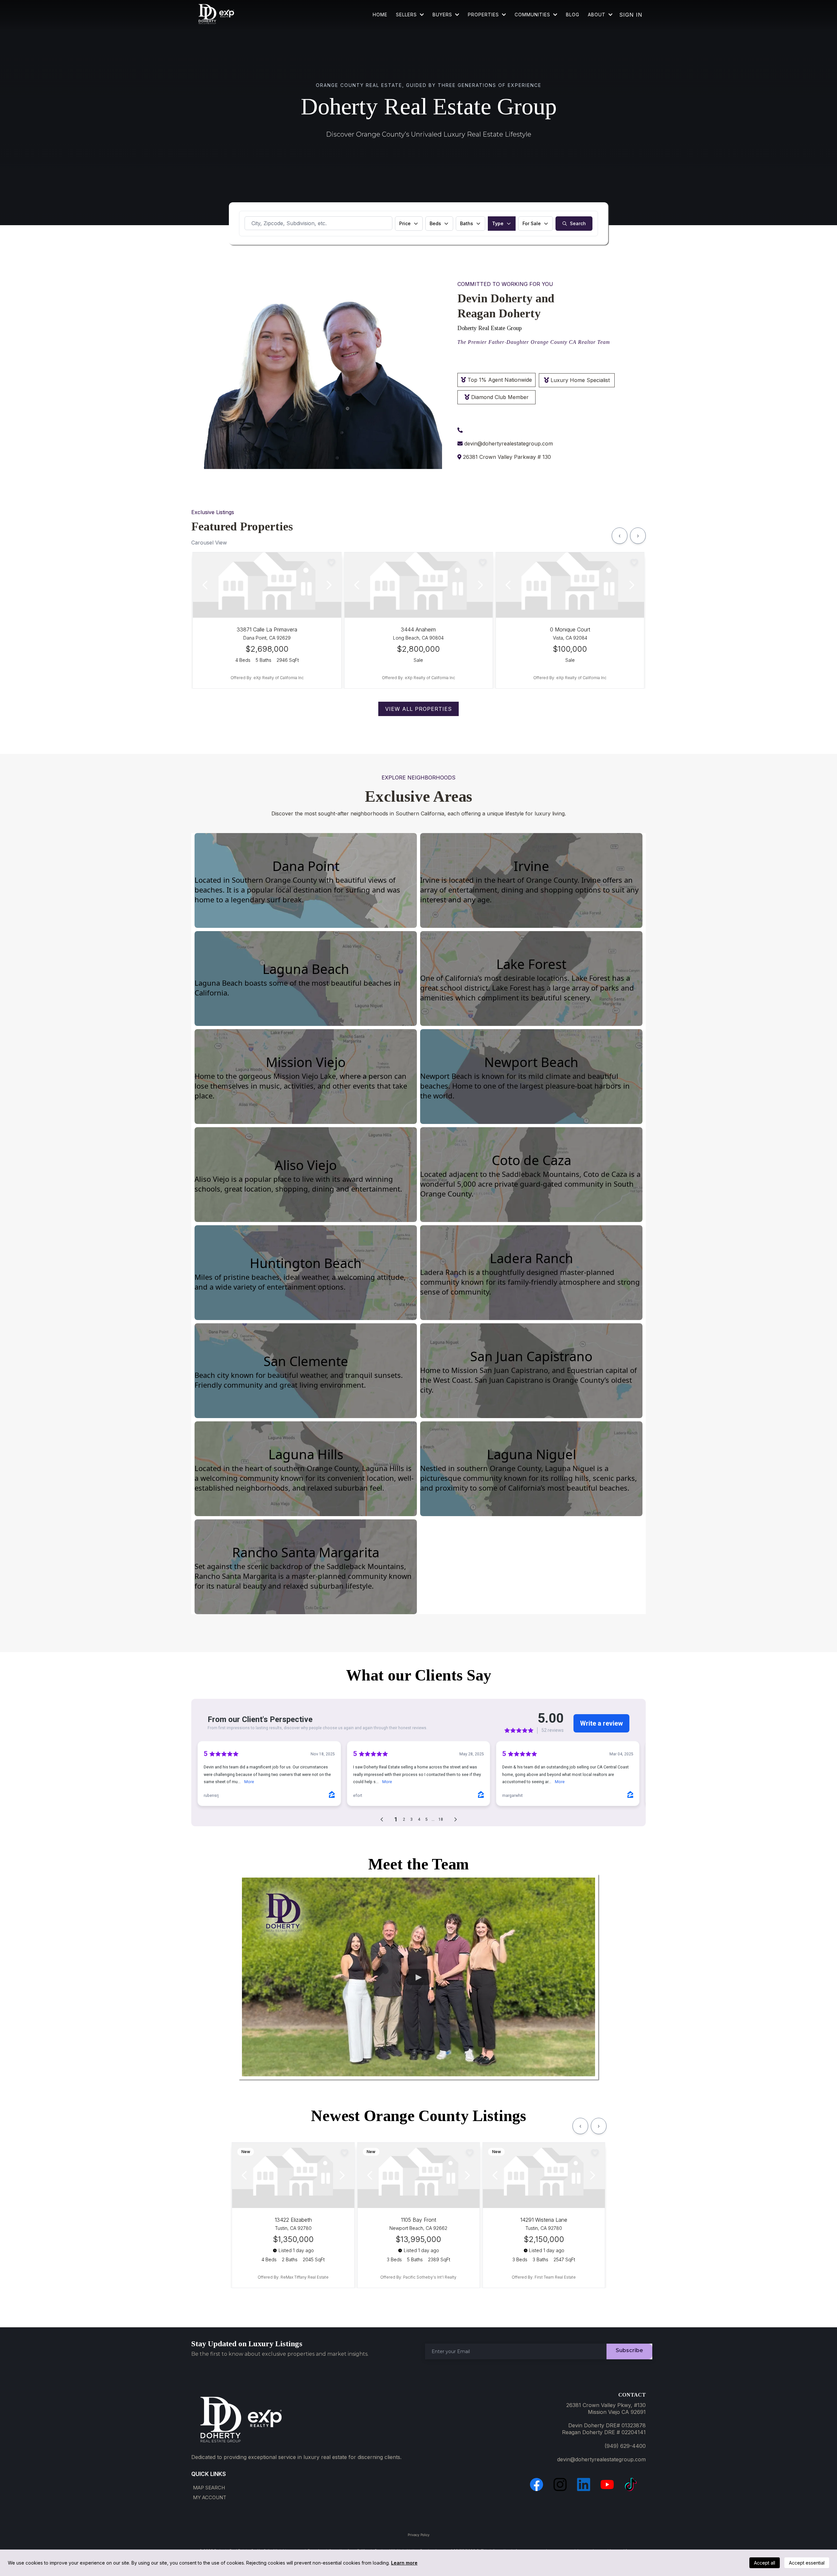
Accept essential (807, 2563)
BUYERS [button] (443, 15)
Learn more (404, 2563)
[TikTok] (631, 2484)
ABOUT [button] (598, 15)
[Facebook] (537, 2484)
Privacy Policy (419, 2535)
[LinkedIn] (584, 2484)
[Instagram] (560, 2484)
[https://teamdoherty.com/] (216, 15)
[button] (555, 15)
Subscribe (629, 2350)
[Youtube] (607, 2484)
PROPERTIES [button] (484, 15)
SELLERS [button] (407, 15)
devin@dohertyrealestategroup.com (509, 443)
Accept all (765, 2563)
